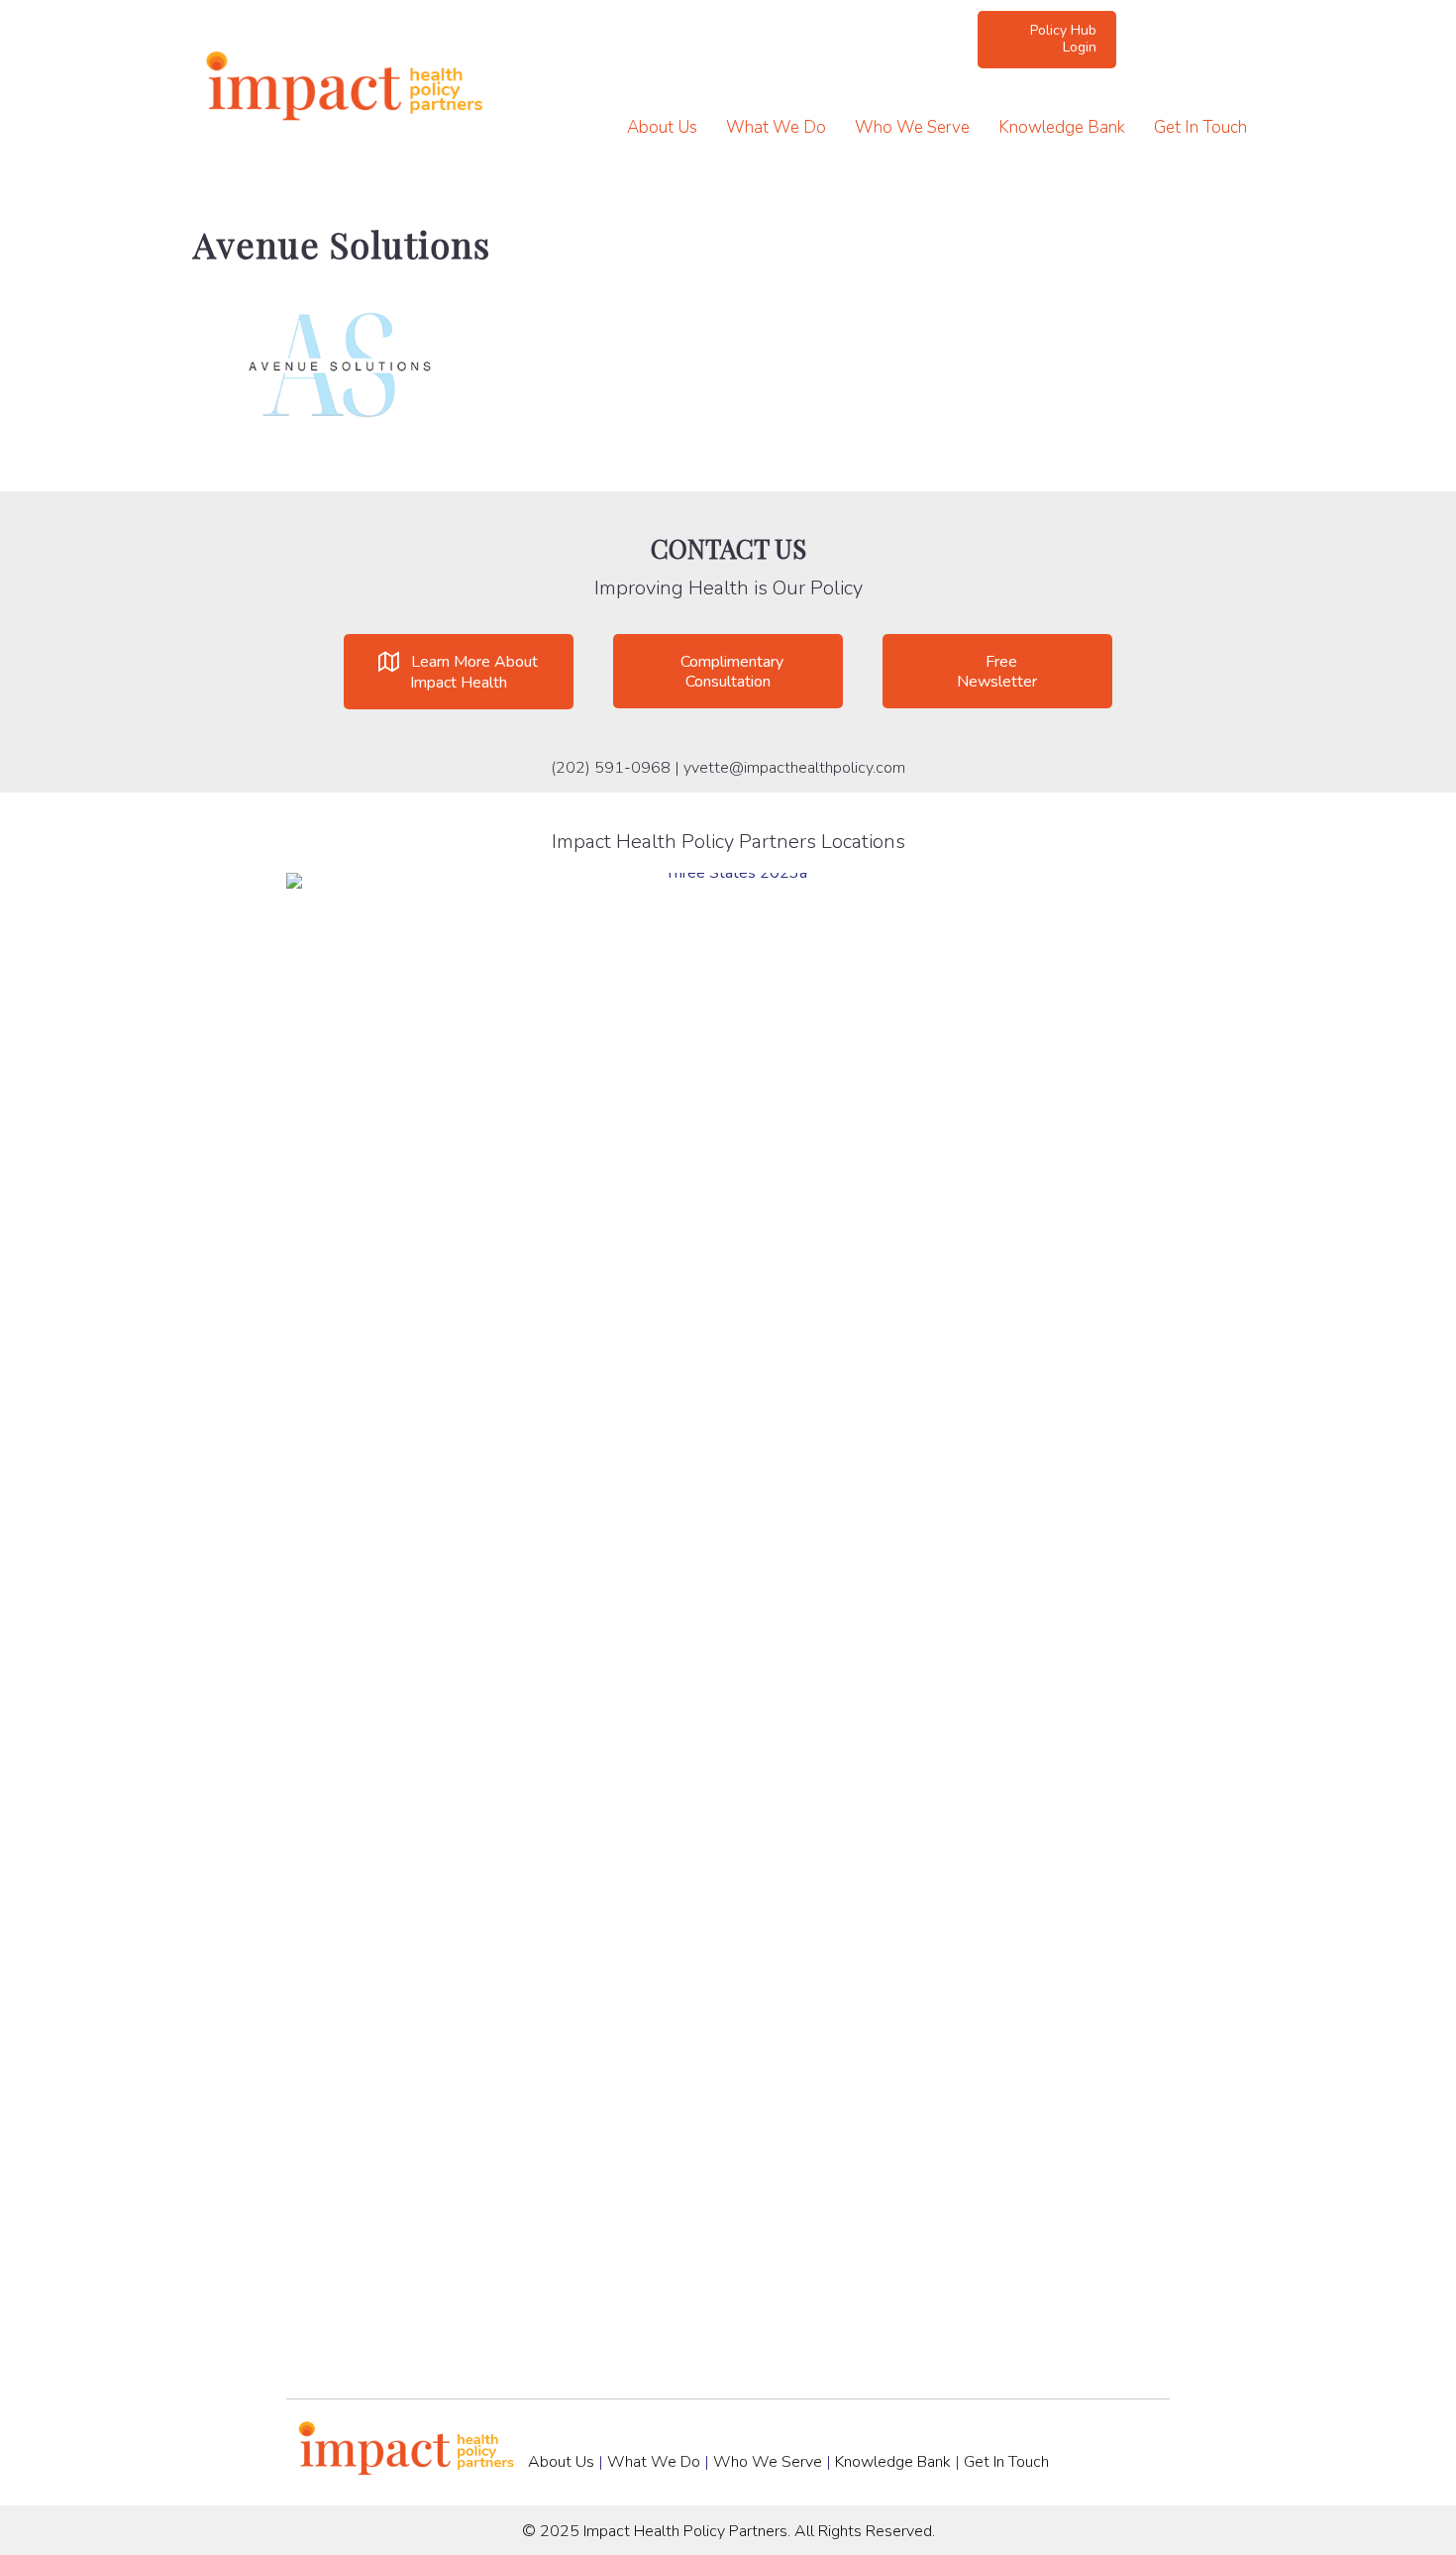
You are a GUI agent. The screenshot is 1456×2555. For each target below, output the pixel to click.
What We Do (776, 127)
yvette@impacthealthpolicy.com (794, 768)
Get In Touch (1200, 127)
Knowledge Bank (1062, 127)
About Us (662, 127)
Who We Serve (912, 127)
